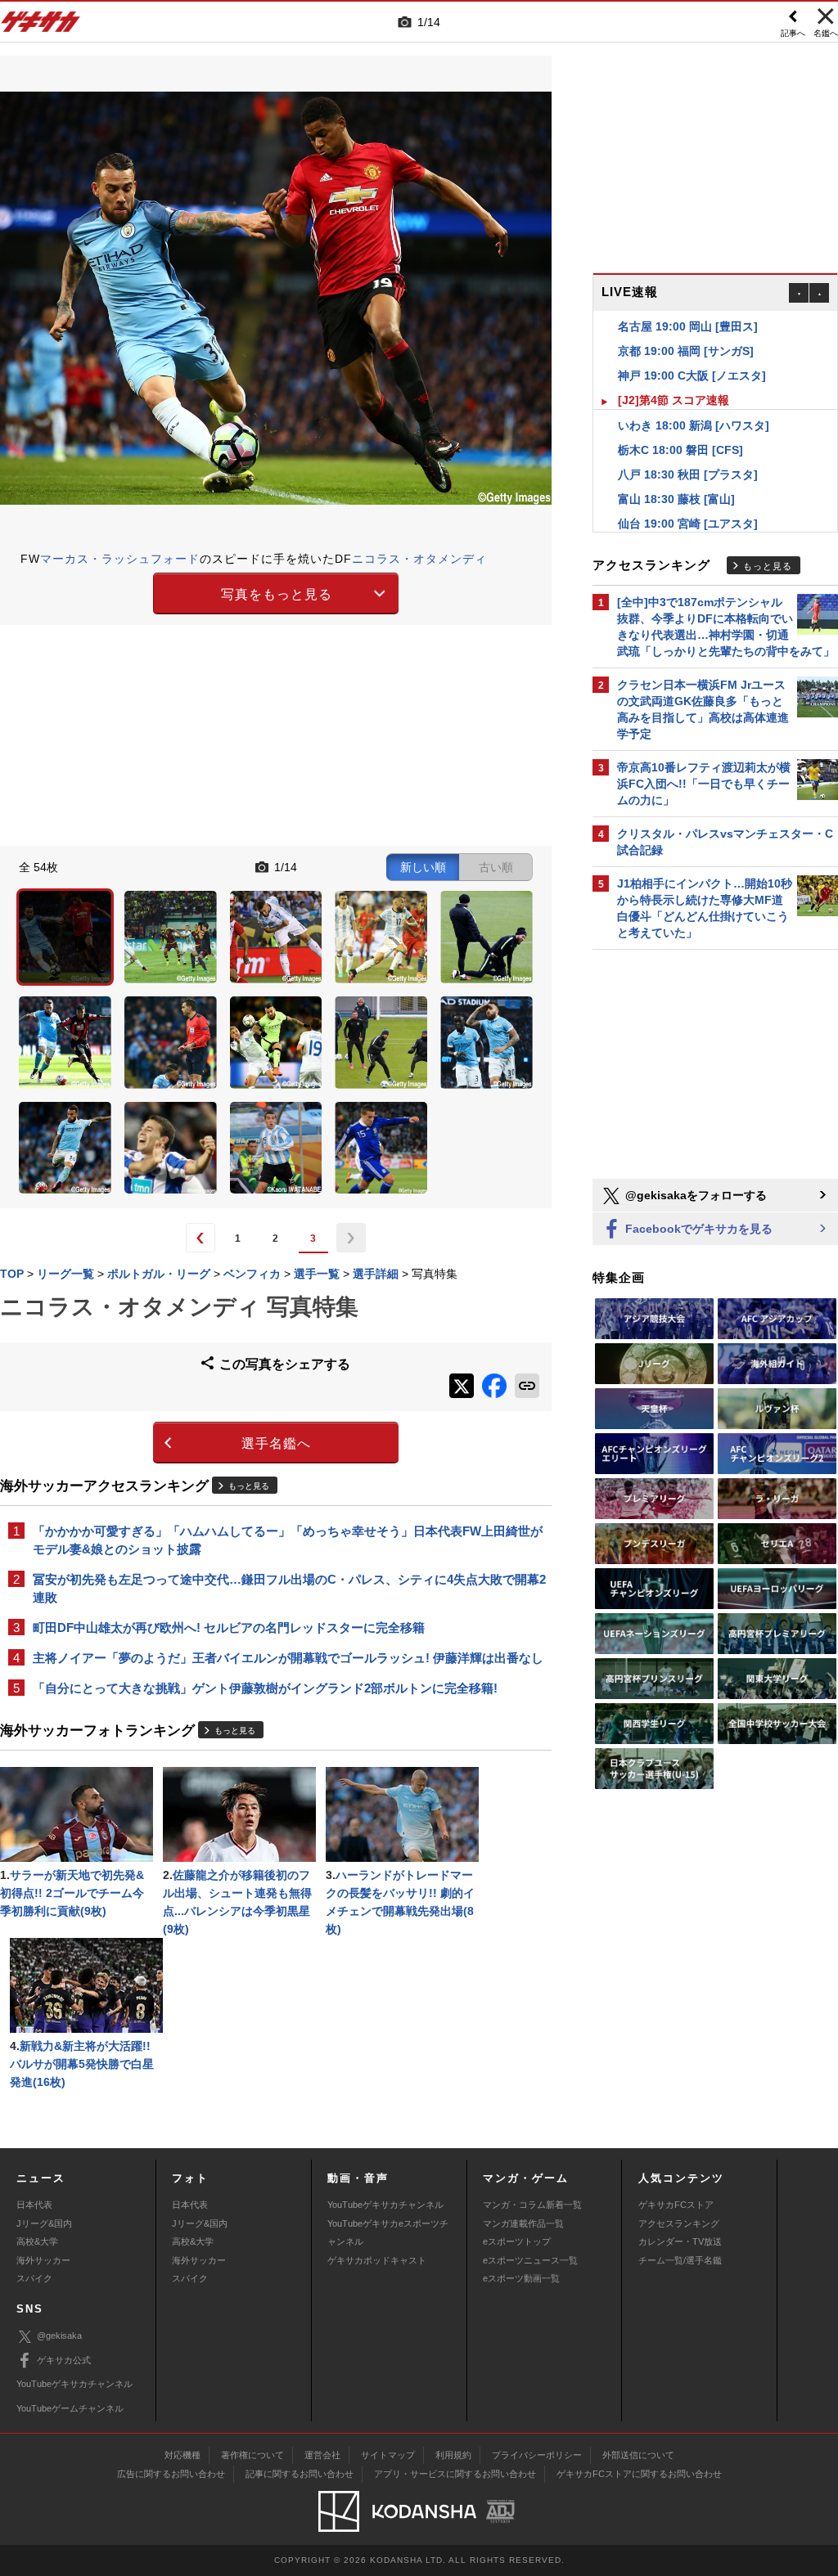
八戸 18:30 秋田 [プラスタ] (688, 450)
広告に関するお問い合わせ (171, 2474)
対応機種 (182, 2455)
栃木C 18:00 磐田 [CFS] (680, 425)
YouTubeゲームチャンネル (70, 2408)
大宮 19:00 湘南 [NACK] (681, 524)
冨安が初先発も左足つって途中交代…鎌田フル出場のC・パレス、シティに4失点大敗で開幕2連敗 (289, 1588)
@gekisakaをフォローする (694, 1195)
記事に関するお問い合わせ (300, 2474)
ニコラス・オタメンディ (419, 559)
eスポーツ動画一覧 (521, 2278)
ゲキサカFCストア (676, 2205)
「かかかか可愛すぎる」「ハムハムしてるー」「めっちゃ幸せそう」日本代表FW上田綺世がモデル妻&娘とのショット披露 (288, 1540)
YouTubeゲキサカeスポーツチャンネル (388, 2232)
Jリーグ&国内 (44, 2223)
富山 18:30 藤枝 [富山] (676, 474)
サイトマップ (388, 2455)
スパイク (34, 2278)
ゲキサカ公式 (64, 2360)
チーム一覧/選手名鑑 (680, 2260)
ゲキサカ (41, 26)
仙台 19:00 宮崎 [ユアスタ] (688, 499)
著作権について (252, 2455)
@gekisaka (59, 2335)
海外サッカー (43, 2260)
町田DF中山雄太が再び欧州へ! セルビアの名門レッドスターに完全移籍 (229, 1627)
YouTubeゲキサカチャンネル (385, 2205)
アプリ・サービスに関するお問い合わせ (455, 2474)
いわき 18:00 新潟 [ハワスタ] (694, 401)
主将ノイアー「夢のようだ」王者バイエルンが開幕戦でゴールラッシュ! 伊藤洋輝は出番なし (288, 1658)
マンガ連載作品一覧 (523, 2223)
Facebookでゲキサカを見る (697, 1229)
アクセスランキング (679, 2223)
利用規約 (453, 2455)
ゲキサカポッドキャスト (377, 2260)
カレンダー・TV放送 (680, 2241)
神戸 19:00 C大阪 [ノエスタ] (692, 351)
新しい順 (423, 867)
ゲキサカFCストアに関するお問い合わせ (639, 2474)
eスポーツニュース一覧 (530, 2260)
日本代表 (34, 2205)
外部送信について (638, 2455)
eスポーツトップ (517, 2241)
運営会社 (322, 2455)
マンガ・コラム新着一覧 (532, 2205)
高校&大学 (37, 2241)
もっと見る (249, 1486)
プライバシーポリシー (537, 2455)
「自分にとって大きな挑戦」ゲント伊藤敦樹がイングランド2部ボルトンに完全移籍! (265, 1688)
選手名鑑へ (276, 1443)
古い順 (496, 867)
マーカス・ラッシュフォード (120, 559)
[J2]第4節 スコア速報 (674, 375)
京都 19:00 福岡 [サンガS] (686, 326)
